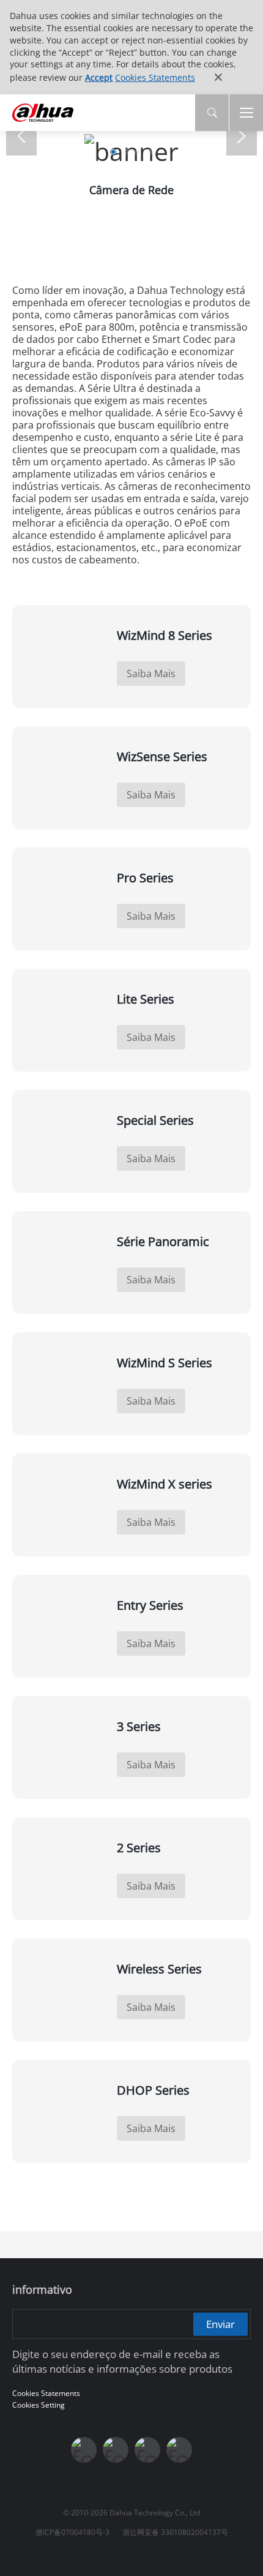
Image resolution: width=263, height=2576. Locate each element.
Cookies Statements (155, 77)
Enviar (220, 2323)
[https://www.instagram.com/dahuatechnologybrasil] (179, 2450)
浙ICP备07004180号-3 (72, 2532)
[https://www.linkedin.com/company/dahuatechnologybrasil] (147, 2450)
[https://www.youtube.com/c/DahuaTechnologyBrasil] (116, 2450)
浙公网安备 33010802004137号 (175, 2532)
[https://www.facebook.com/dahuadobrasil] (84, 2450)
